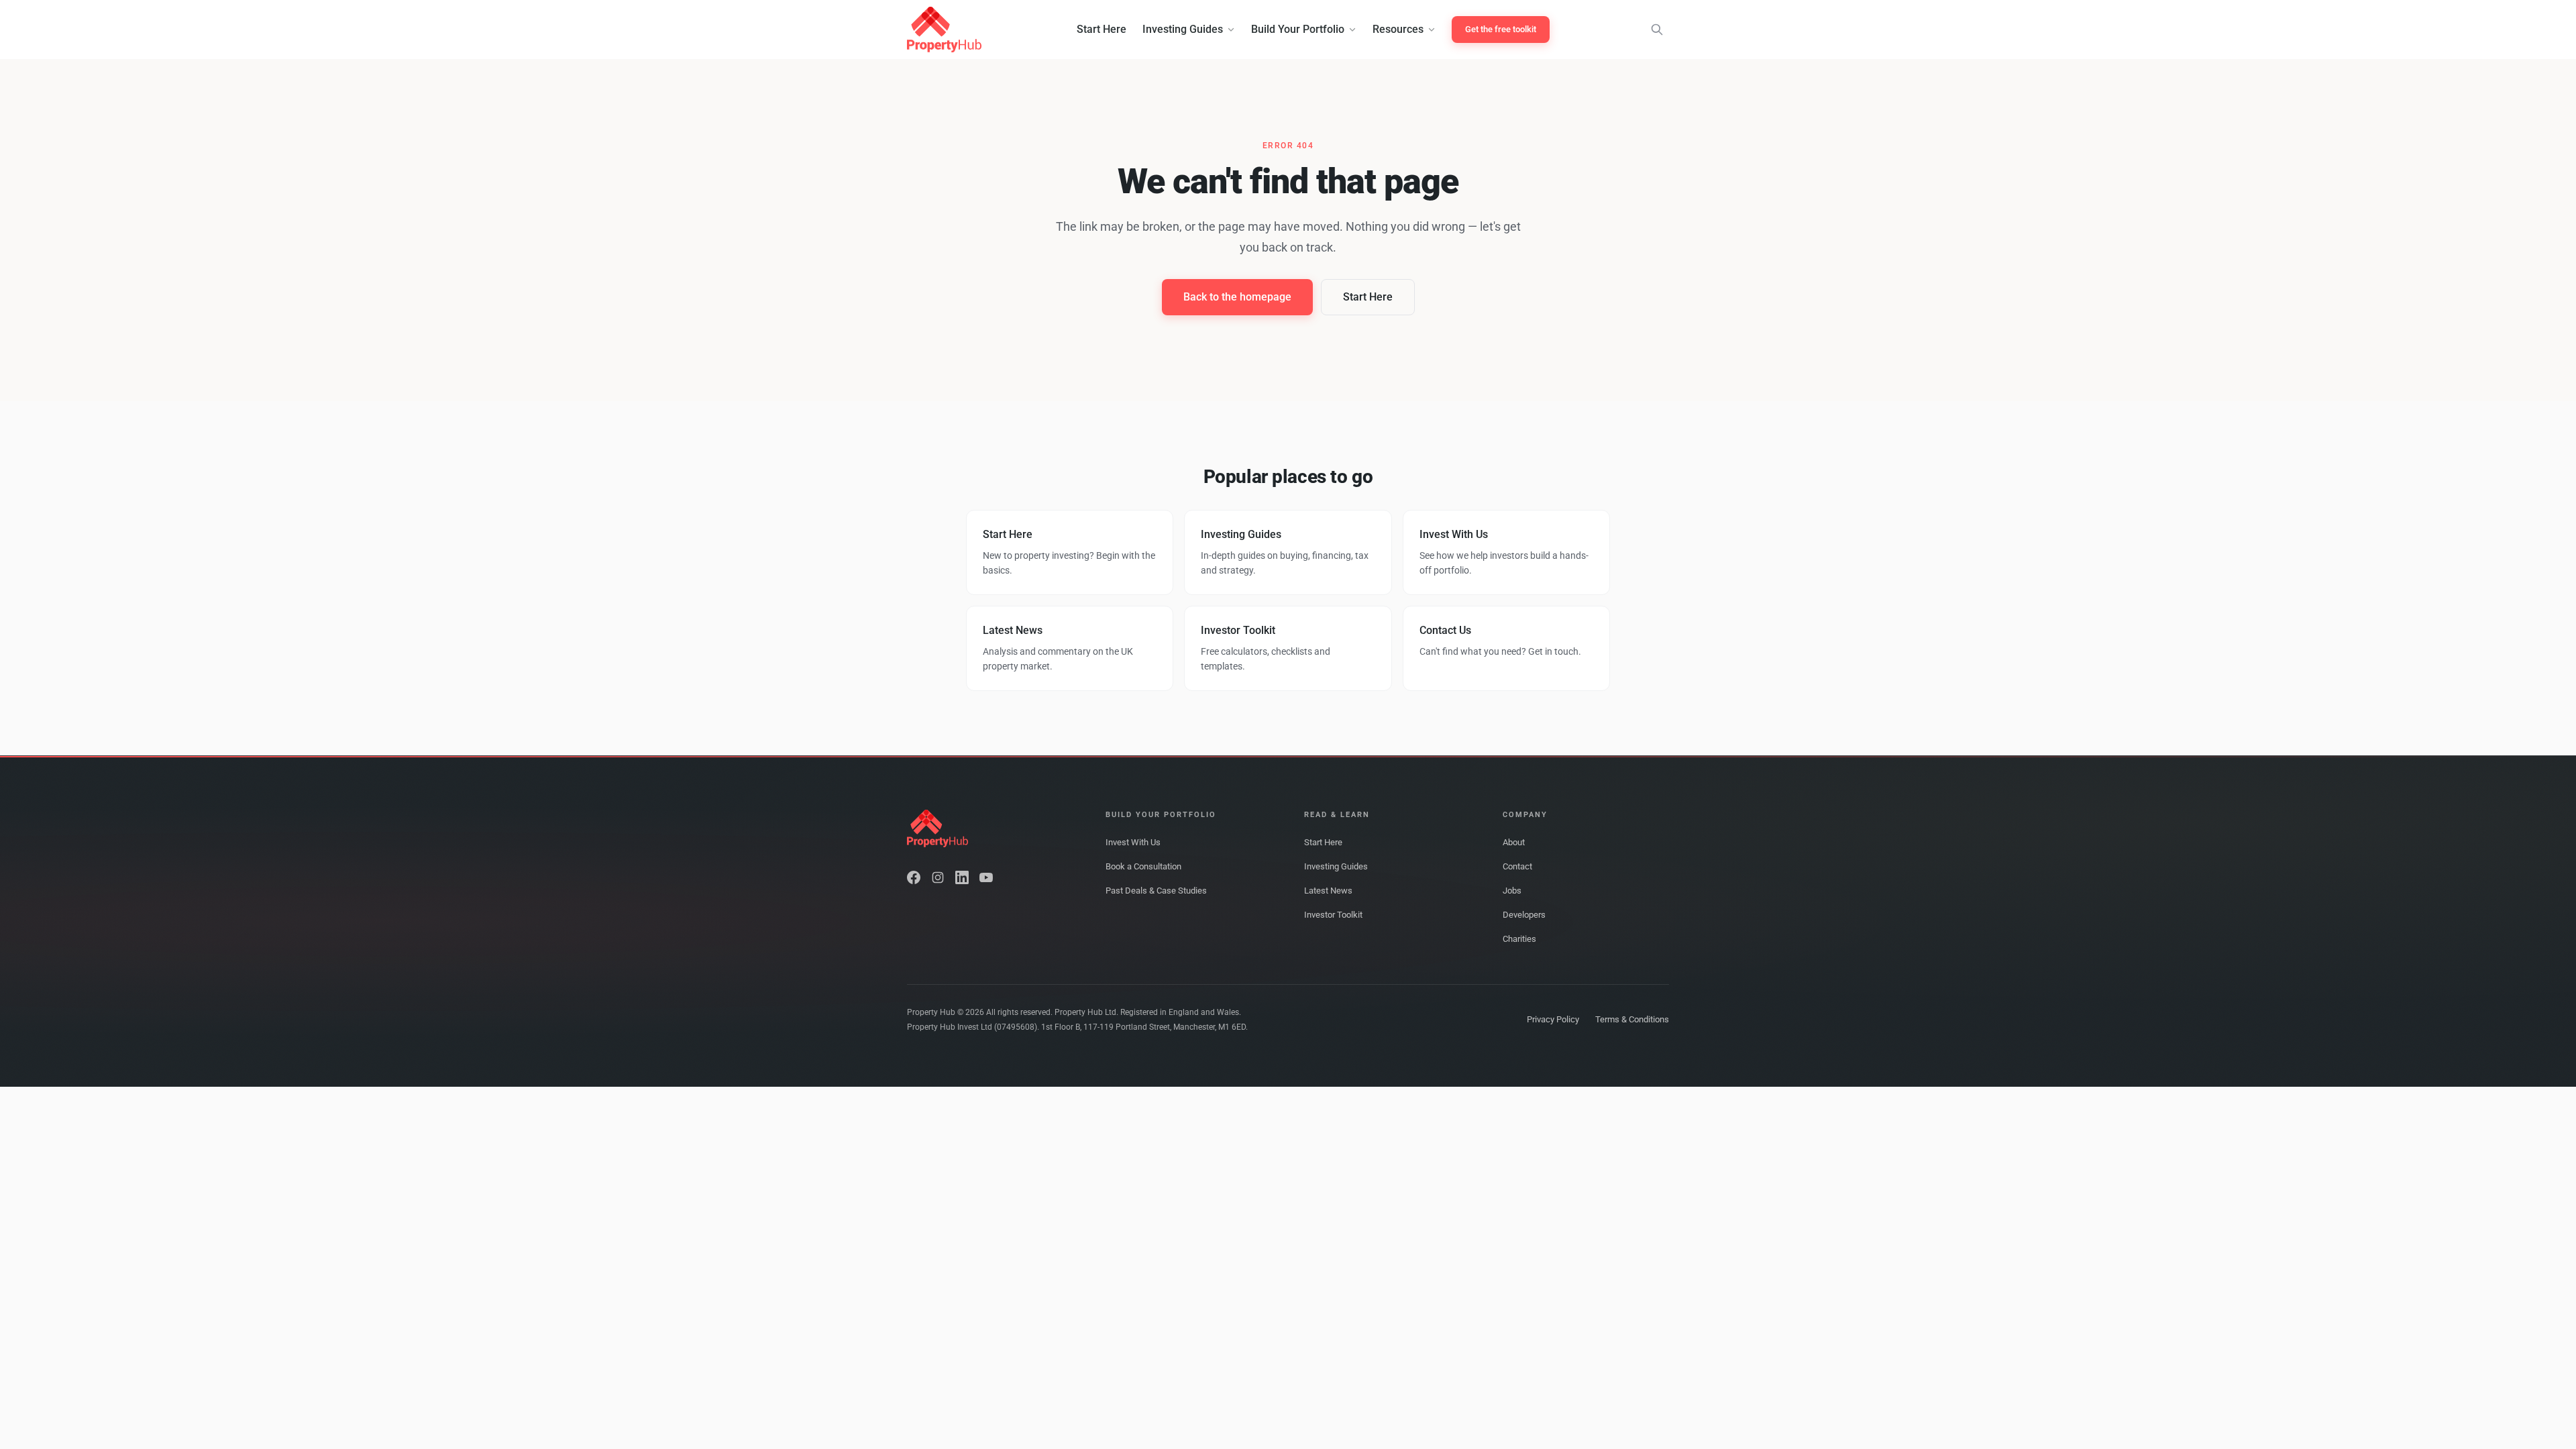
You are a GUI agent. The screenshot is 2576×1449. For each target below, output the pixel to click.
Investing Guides (1183, 29)
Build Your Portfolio (1298, 29)
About (1514, 842)
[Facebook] (914, 877)
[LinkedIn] (962, 877)
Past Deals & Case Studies (1156, 891)
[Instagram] (938, 877)
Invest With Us (1133, 842)
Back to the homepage (1237, 297)
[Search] (1657, 30)
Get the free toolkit (1501, 29)
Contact (1517, 866)
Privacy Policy (1553, 1019)
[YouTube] (986, 877)
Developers (1524, 915)
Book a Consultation (1143, 866)
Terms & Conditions (1632, 1019)
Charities (1519, 939)
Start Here (1102, 29)
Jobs (1512, 891)
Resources (1398, 29)
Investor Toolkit (1333, 915)
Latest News (1328, 891)
